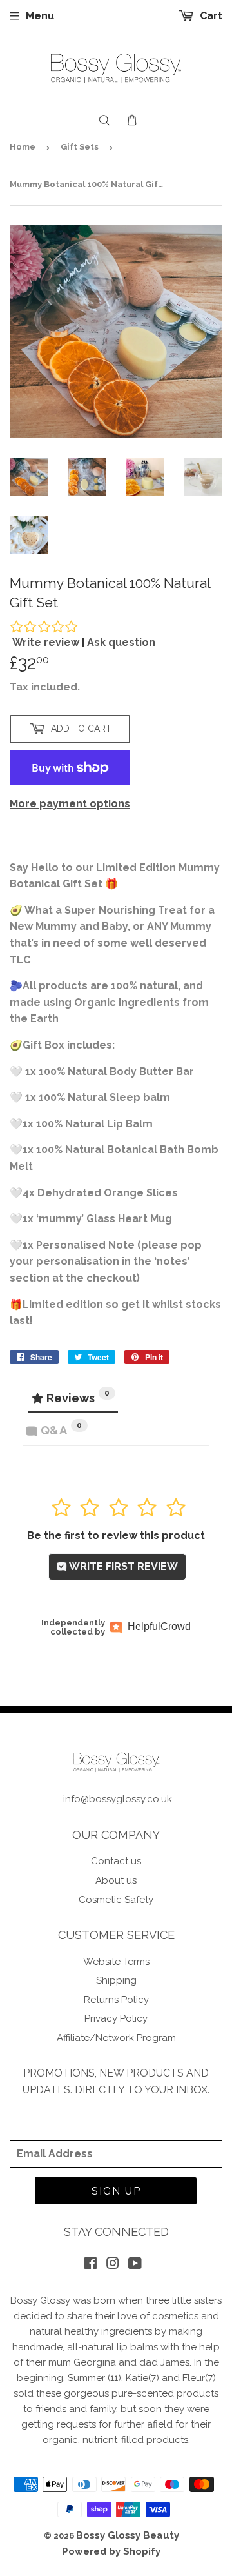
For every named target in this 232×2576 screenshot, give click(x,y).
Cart (210, 16)
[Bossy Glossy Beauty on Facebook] (91, 2265)
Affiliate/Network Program (116, 2038)
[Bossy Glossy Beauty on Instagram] (113, 2265)
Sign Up (116, 2191)
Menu (40, 16)
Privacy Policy (116, 2018)
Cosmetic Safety (116, 1900)
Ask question (121, 642)
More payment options (70, 804)
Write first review (122, 1566)
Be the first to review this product (116, 1535)
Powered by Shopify (111, 2551)
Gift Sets (80, 147)
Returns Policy (116, 2000)
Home (23, 147)
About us (116, 1880)
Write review (46, 642)
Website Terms (116, 1962)
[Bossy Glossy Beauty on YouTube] (135, 2265)
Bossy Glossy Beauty (128, 2535)
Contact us (116, 1861)
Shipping (116, 1980)
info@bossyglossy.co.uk (118, 1799)
